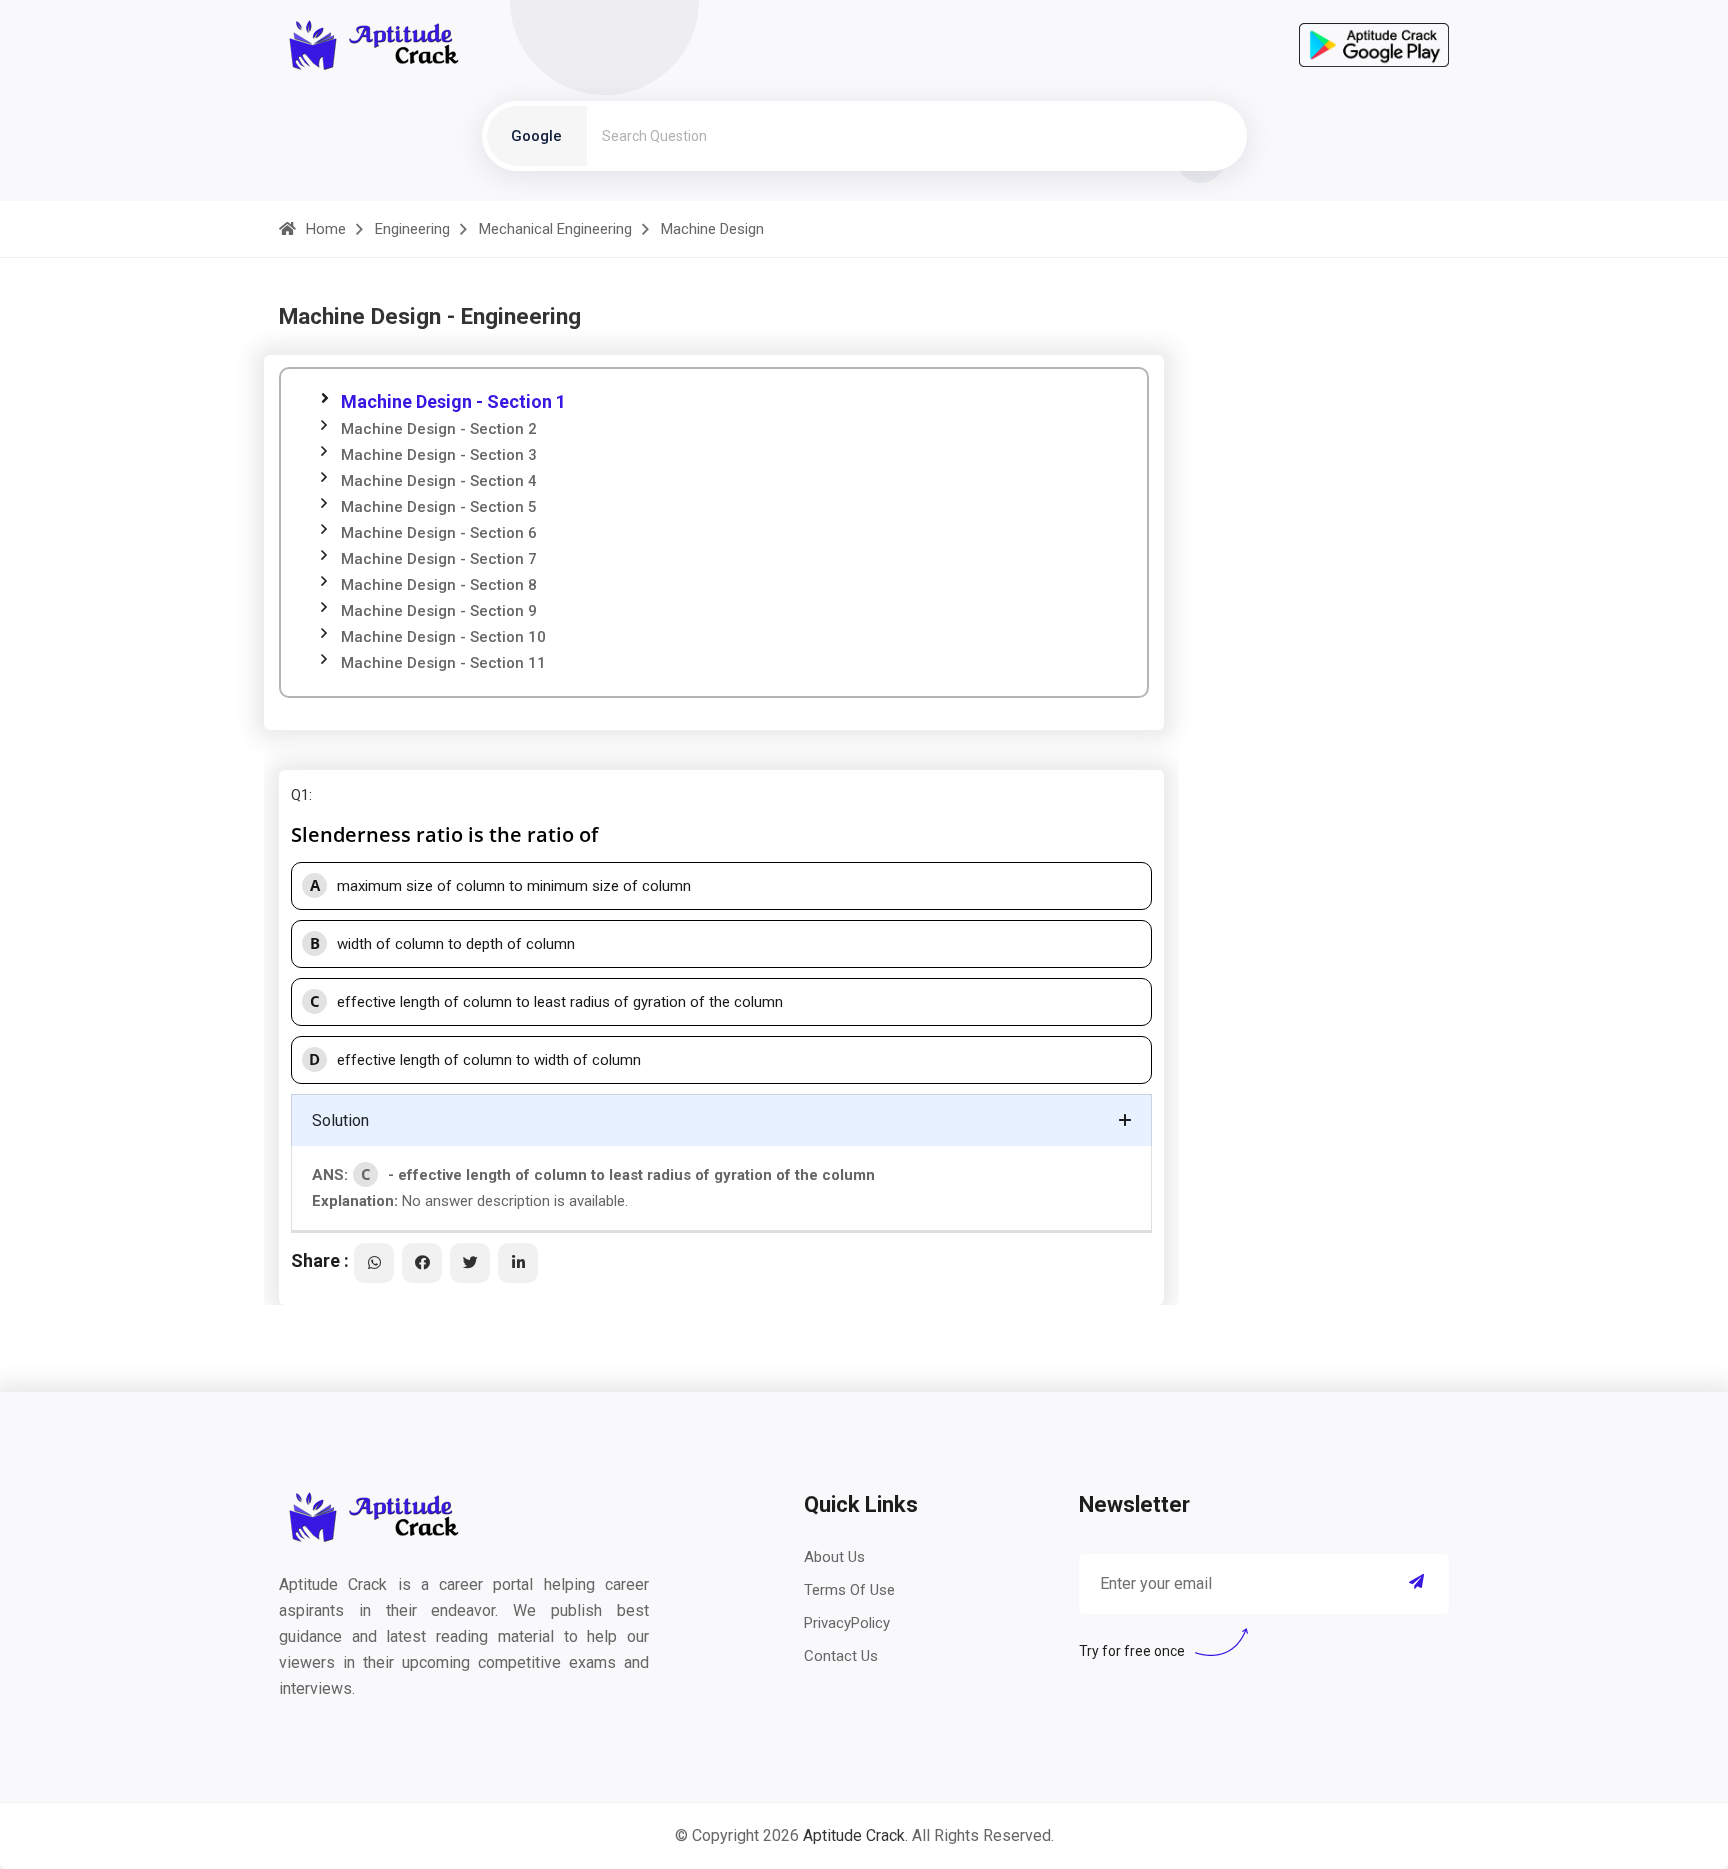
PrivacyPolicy (847, 1623)
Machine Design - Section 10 (443, 637)
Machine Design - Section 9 (439, 611)
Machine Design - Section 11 (443, 663)
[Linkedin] (518, 1263)
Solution (340, 1120)
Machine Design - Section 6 (439, 533)
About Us (834, 1557)
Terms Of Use (849, 1590)
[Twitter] (470, 1263)
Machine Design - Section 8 (439, 585)
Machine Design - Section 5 (439, 507)
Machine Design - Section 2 (439, 429)
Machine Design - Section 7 (439, 559)
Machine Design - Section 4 (439, 481)
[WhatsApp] (374, 1263)
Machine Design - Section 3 (439, 455)
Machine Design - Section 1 (453, 401)
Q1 (300, 795)
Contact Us (841, 1656)
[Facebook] (422, 1263)
